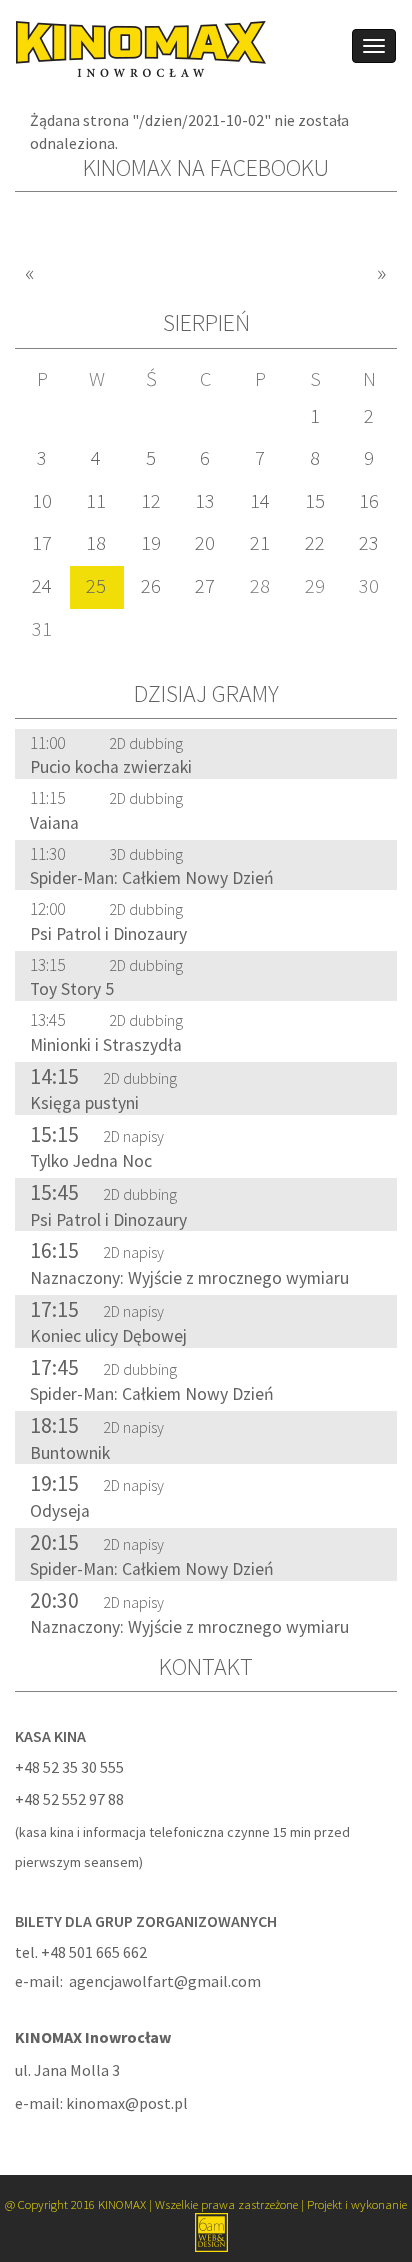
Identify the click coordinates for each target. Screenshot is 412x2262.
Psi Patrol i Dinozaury (108, 934)
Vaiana (54, 823)
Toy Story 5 (72, 989)
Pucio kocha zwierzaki (111, 767)
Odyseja (60, 1511)
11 (96, 501)
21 (260, 543)
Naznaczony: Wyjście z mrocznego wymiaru (189, 1278)
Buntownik (70, 1453)
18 (96, 543)
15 (315, 501)
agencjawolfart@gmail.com (165, 1981)
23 (369, 543)
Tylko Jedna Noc (91, 1161)
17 (42, 543)
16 (369, 501)
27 (205, 586)
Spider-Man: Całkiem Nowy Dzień (152, 878)
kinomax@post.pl (127, 2103)
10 (42, 501)
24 (42, 586)
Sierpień (206, 322)
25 (96, 586)
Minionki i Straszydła (106, 1045)
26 (151, 586)
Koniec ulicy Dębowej (108, 1336)
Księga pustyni (84, 1103)
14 (260, 501)
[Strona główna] (133, 47)
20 (205, 543)
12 (151, 501)
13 (205, 501)
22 (315, 543)
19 (151, 543)
